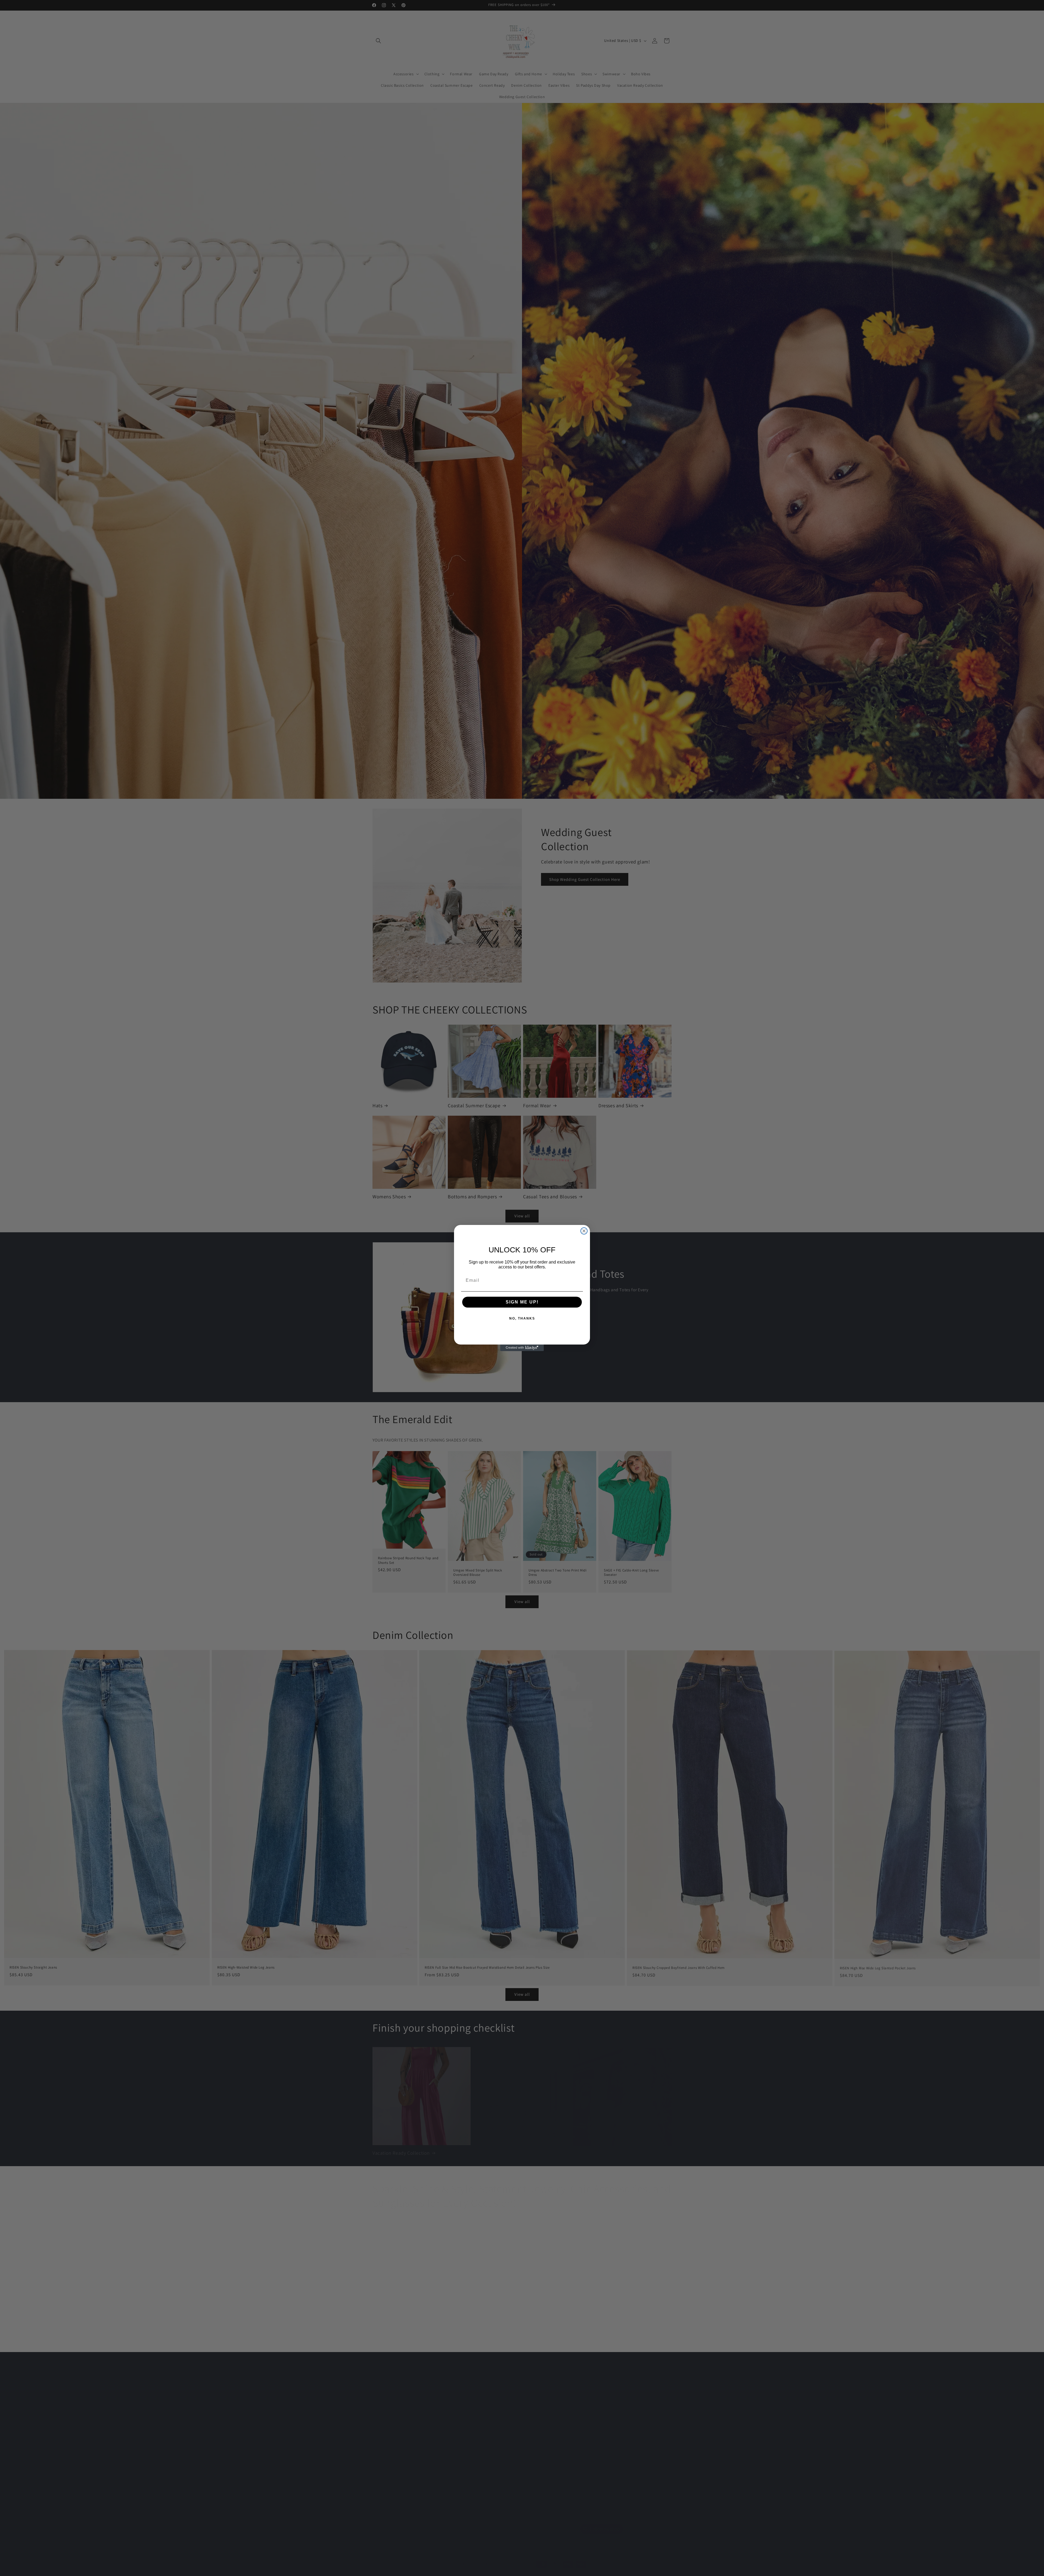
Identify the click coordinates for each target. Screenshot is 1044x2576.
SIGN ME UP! (522, 1302)
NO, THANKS (522, 1318)
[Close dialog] (584, 1231)
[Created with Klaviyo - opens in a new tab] (522, 1348)
